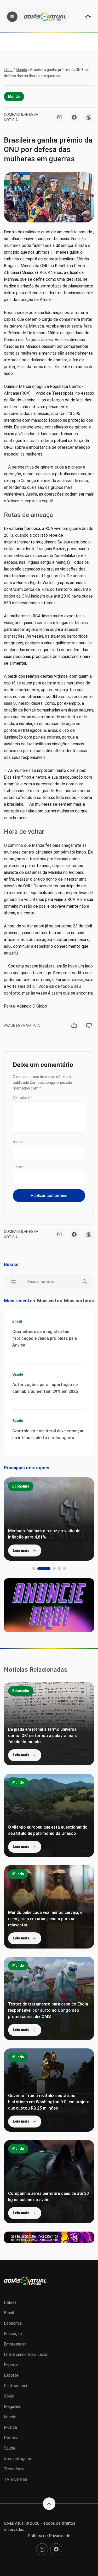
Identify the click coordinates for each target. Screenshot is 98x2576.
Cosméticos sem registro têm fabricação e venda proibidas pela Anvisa (45, 1338)
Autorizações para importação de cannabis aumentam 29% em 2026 (45, 1388)
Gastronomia (15, 2386)
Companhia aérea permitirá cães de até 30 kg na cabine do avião (48, 2197)
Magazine (13, 2407)
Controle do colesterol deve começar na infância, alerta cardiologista (48, 1434)
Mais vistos (50, 1301)
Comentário (22, 1098)
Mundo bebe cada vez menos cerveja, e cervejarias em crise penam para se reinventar (45, 1919)
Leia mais (21, 1550)
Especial (12, 2365)
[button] (34, 1568)
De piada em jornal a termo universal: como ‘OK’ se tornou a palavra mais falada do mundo (43, 1736)
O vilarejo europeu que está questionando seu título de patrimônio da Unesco (48, 1830)
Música (10, 2427)
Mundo (21, 70)
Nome (18, 1142)
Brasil (17, 1321)
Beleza (10, 2302)
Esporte (11, 2375)
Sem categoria (17, 2459)
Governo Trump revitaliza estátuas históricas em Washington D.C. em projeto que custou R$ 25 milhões (49, 2102)
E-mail (18, 1167)
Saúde (18, 1374)
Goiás (9, 2396)
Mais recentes (19, 1301)
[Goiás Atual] (45, 17)
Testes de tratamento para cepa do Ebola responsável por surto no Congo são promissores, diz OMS (48, 2010)
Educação (21, 1691)
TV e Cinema (16, 2479)
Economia (21, 1486)
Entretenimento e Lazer (26, 2354)
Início (8, 70)
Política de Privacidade (49, 2536)
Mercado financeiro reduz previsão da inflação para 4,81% (44, 1534)
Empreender (15, 2344)
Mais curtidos (79, 1301)
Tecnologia (14, 2469)
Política (11, 2438)
